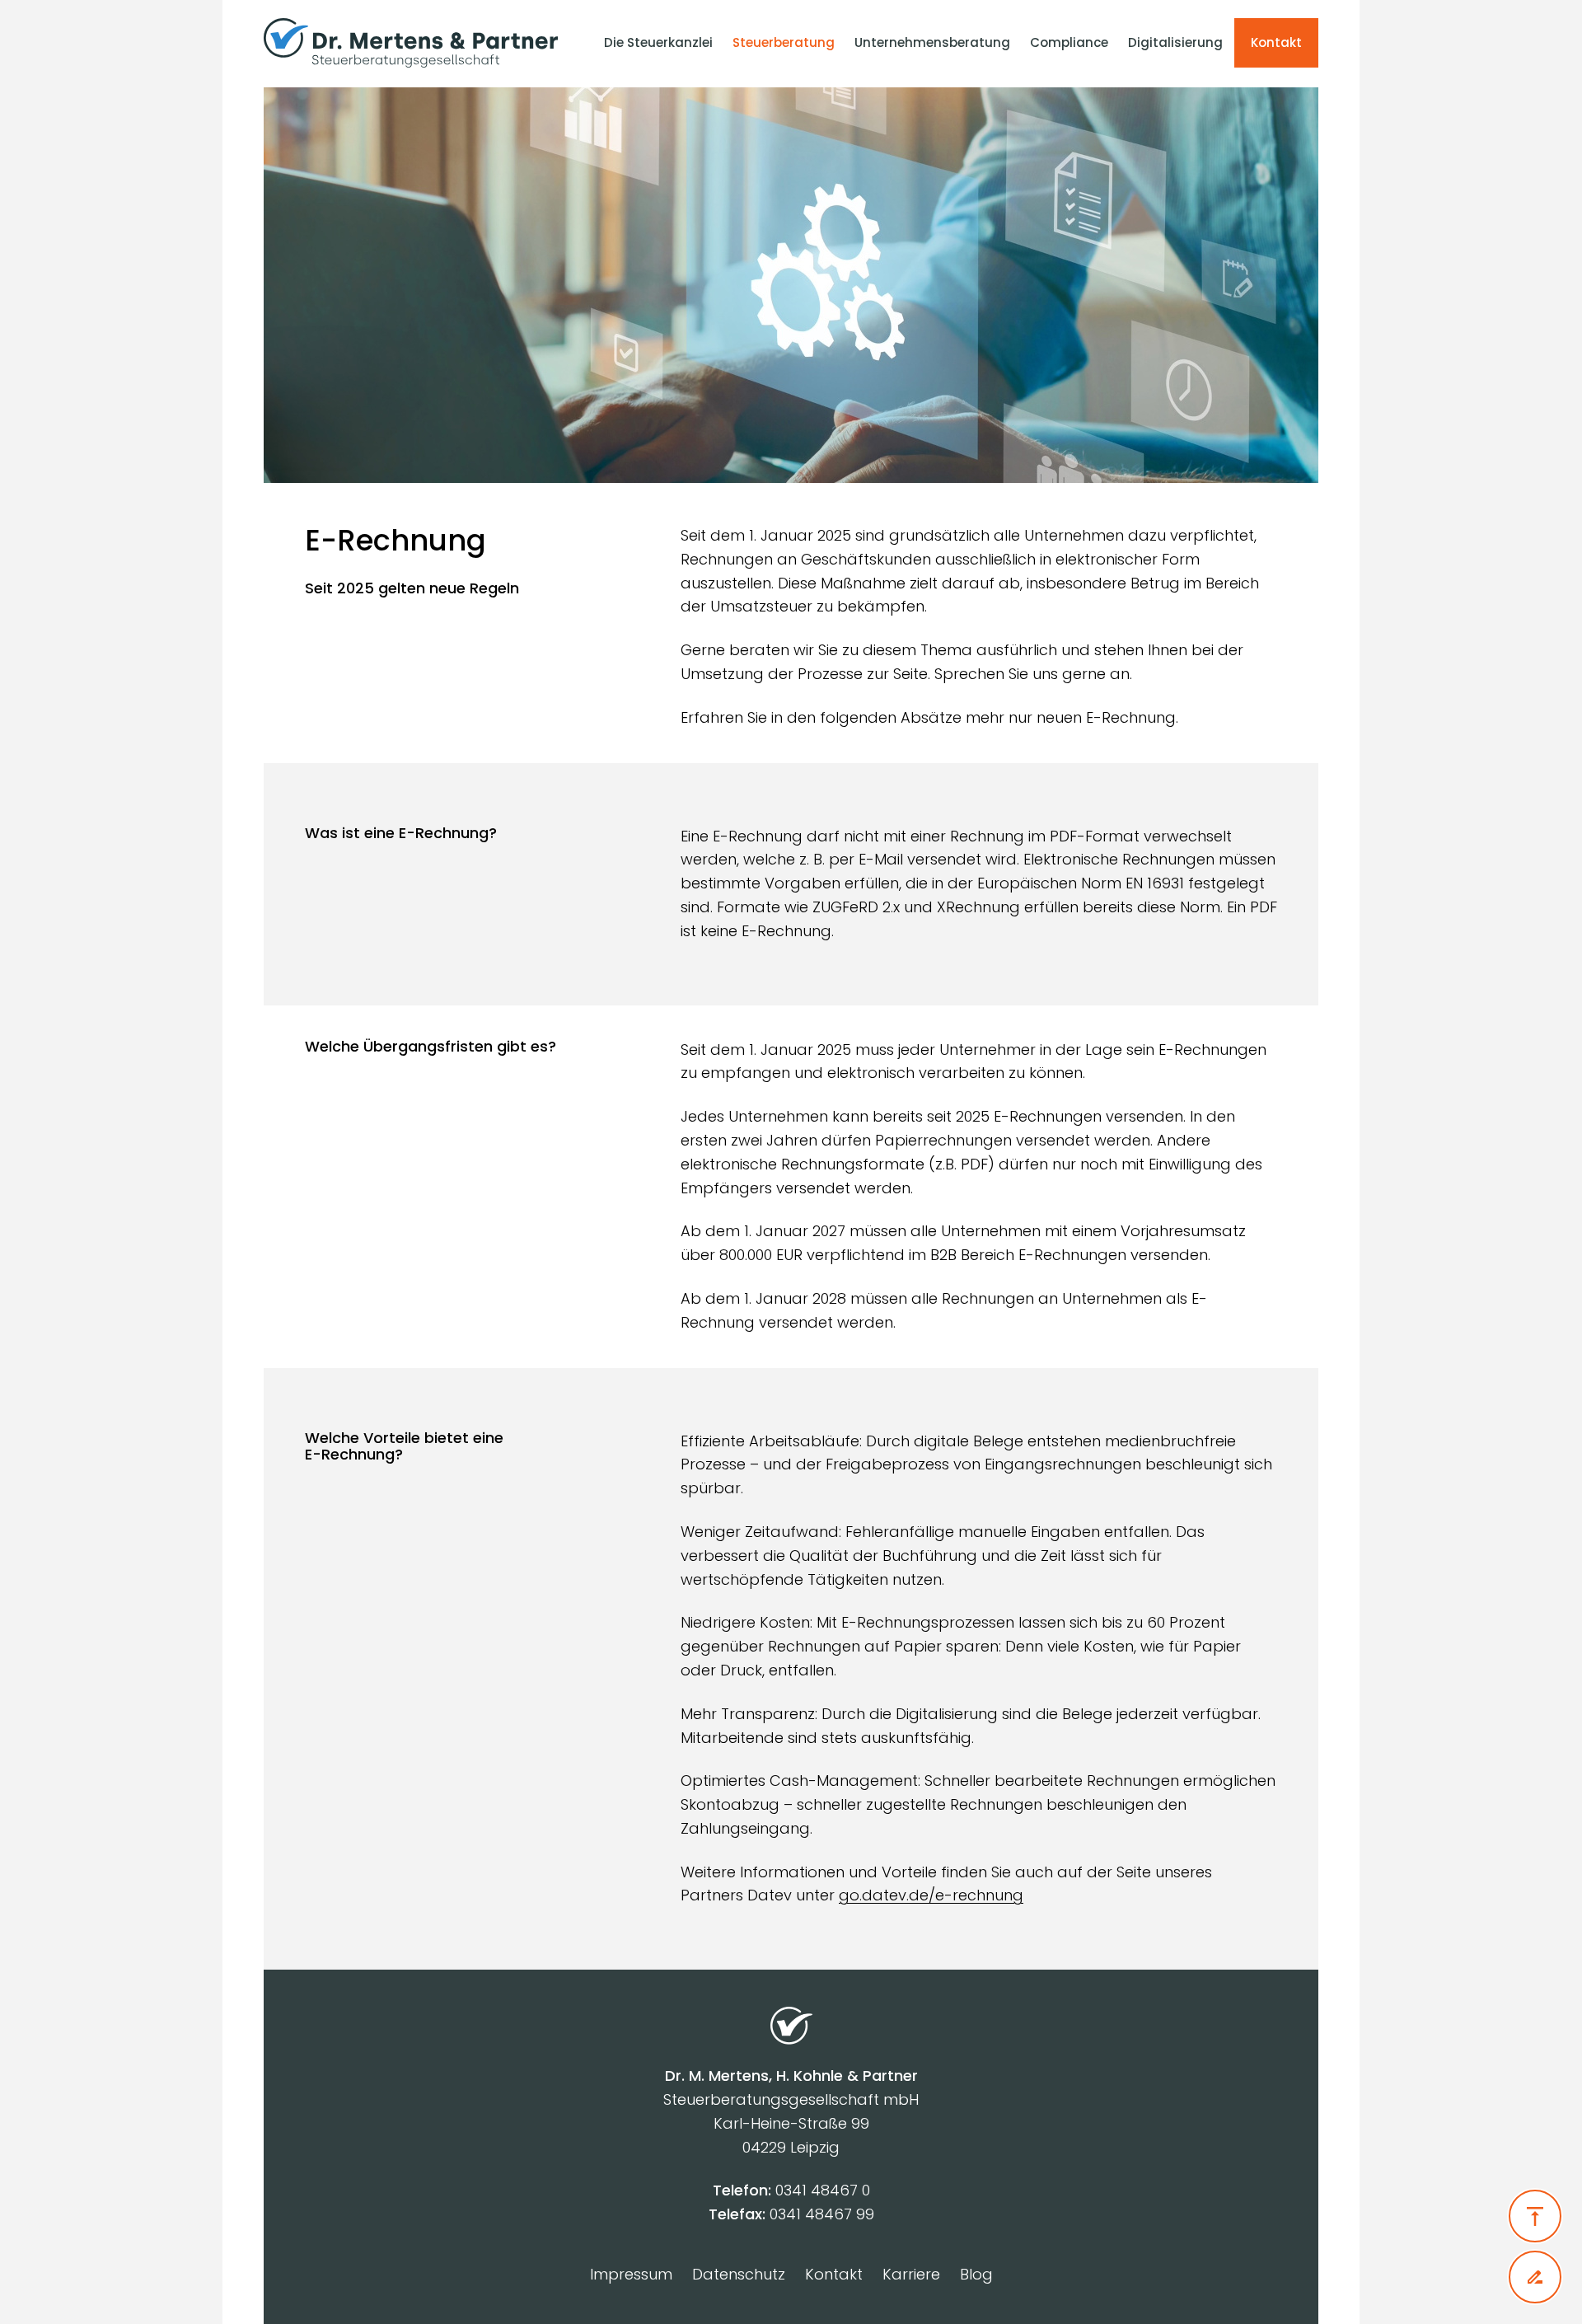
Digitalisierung (1175, 42)
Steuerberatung (784, 42)
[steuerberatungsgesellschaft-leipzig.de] (419, 43)
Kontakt (1276, 42)
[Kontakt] (1535, 2277)
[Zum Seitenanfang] (1535, 2216)
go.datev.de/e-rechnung (931, 1895)
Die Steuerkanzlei (658, 42)
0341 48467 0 (823, 2190)
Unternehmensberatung (932, 42)
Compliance (1069, 42)
